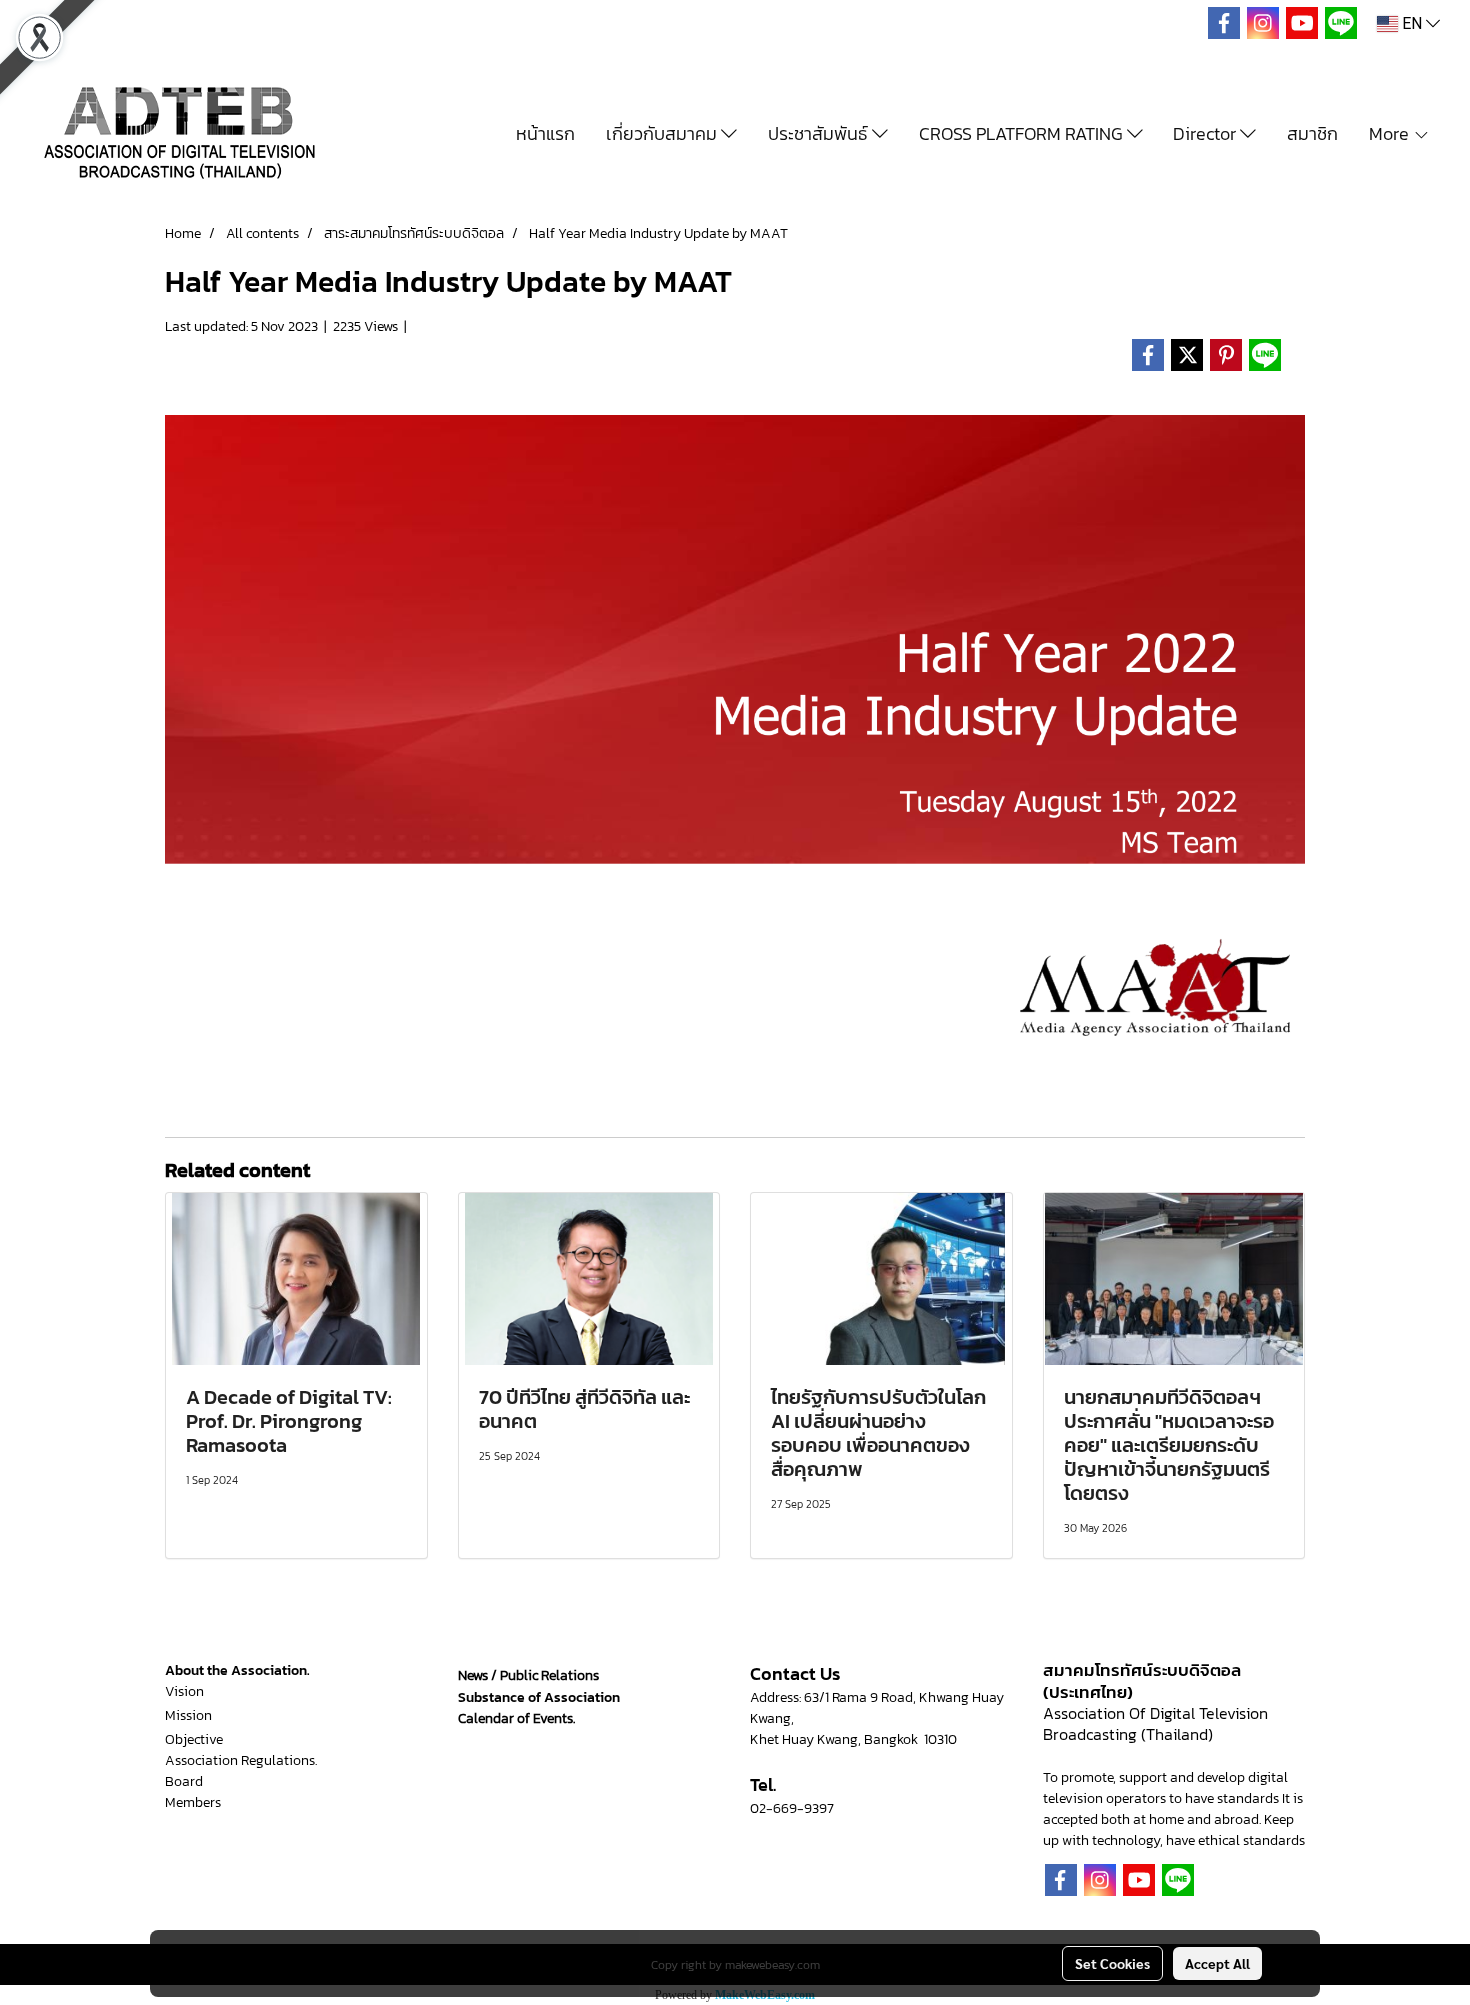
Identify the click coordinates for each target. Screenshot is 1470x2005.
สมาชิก (1312, 133)
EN (1412, 23)
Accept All (1217, 1963)
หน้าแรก (545, 133)
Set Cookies (1112, 1963)
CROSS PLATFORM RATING (1023, 133)
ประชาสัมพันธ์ (820, 133)
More (1391, 133)
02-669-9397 (792, 1808)
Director (1206, 133)
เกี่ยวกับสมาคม (663, 133)
